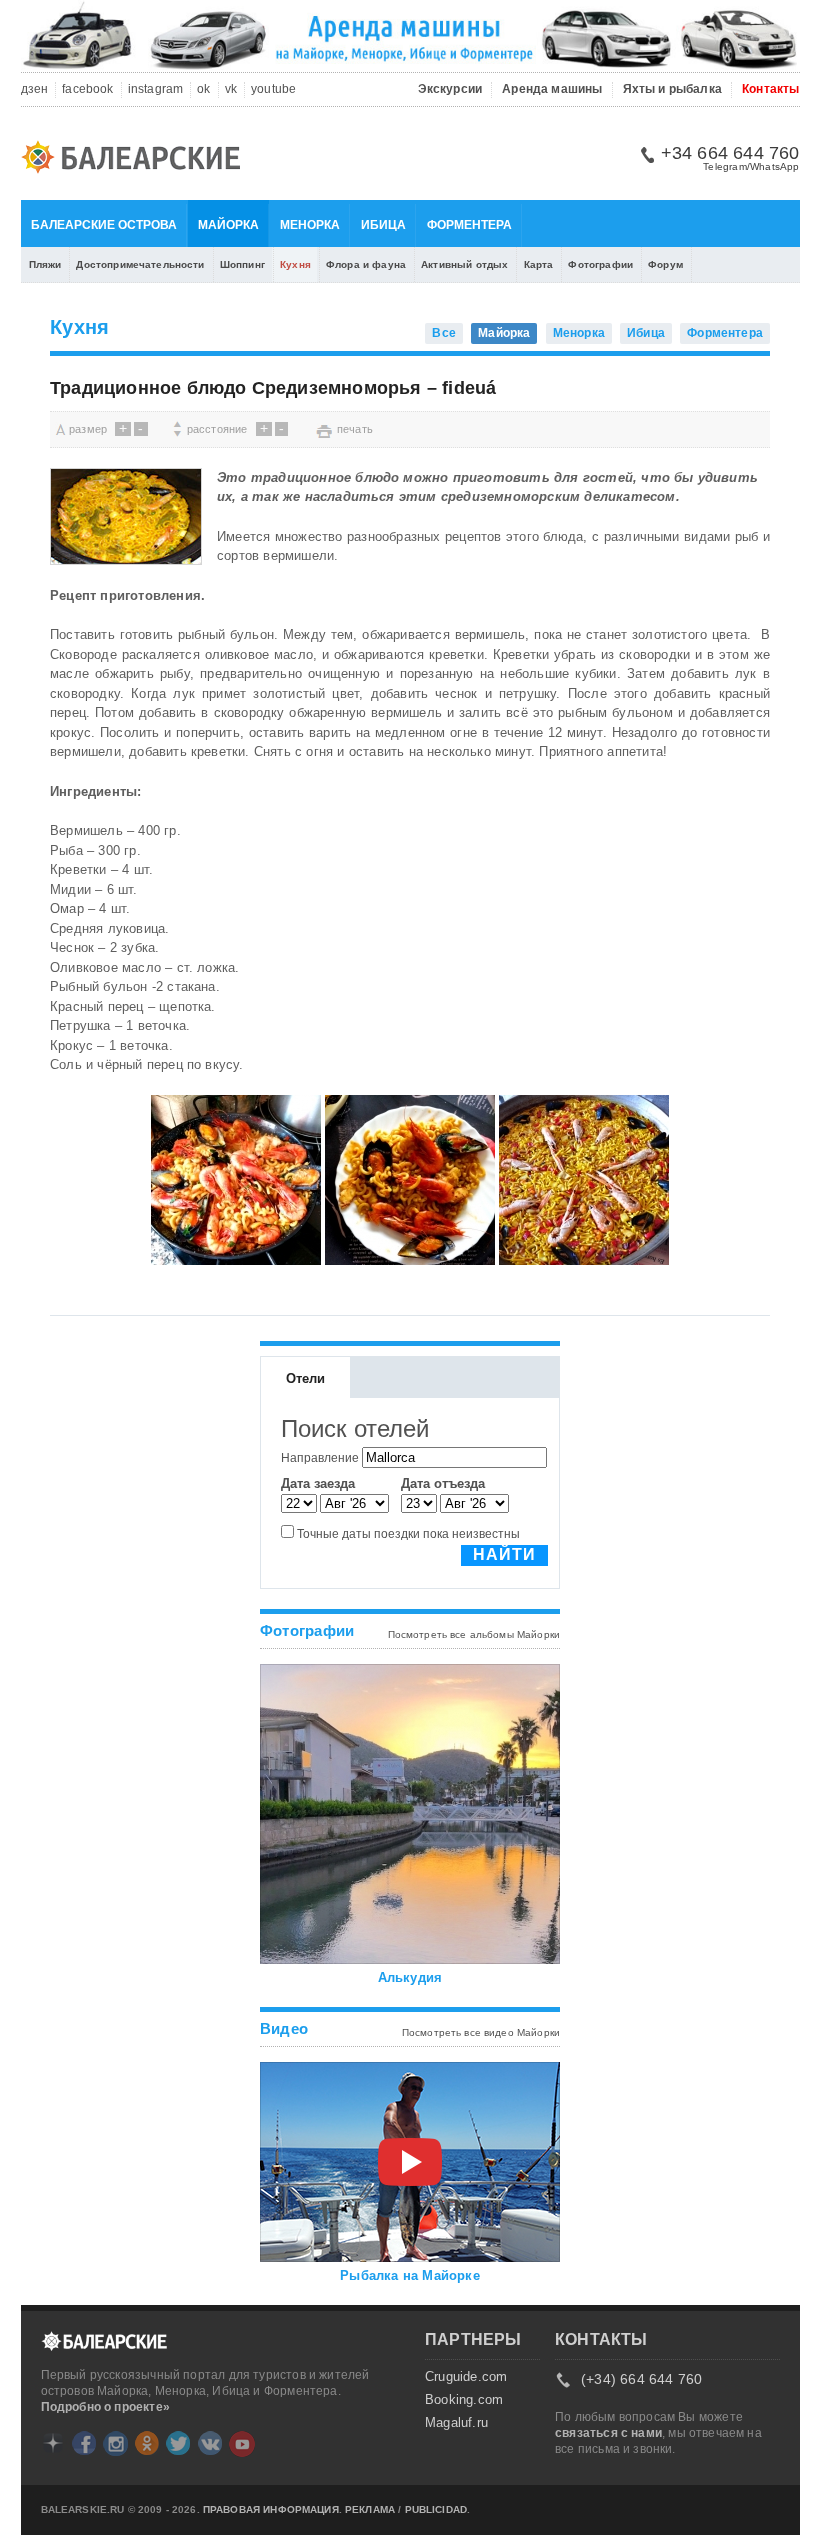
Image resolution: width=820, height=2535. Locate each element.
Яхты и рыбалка (673, 89)
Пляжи (45, 264)
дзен (35, 89)
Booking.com (464, 2400)
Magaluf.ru (456, 2423)
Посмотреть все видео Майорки (481, 2032)
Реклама (370, 2510)
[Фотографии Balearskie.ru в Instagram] (115, 2443)
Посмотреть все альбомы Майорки (474, 1634)
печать (355, 429)
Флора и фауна (366, 264)
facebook (87, 89)
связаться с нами (608, 2433)
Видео (284, 2028)
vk (231, 89)
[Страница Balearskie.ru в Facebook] (84, 2443)
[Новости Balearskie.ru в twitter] (178, 2443)
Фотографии (600, 264)
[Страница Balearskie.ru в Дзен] (53, 2443)
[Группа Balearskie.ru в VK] (210, 2443)
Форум (665, 264)
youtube (273, 89)
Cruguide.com (466, 2377)
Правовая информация (271, 2510)
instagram (156, 89)
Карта (539, 264)
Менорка (310, 225)
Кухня (295, 264)
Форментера (469, 225)
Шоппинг (242, 264)
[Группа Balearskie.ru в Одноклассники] (147, 2443)
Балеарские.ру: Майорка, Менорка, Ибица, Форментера (137, 160)
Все (444, 333)
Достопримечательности (140, 264)
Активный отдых (464, 264)
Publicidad (436, 2510)
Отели (306, 1378)
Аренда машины (552, 89)
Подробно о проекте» (105, 2407)
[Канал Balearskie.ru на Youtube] (242, 2444)
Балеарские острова (104, 225)
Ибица (383, 225)
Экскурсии (450, 89)
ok (203, 89)
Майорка (228, 225)
